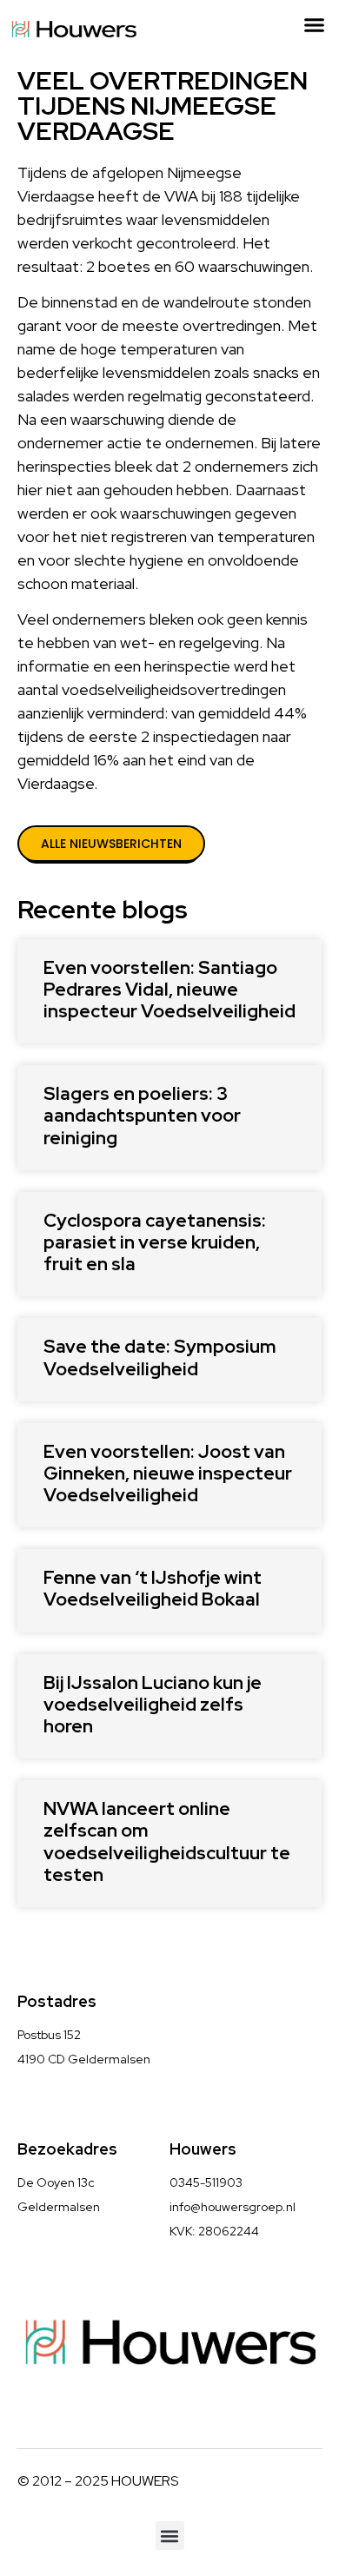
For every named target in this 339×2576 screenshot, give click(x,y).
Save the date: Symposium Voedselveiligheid (160, 1357)
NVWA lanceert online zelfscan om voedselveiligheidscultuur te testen (167, 1841)
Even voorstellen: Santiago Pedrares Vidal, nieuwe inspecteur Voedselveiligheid (169, 989)
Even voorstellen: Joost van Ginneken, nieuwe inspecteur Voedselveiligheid (168, 1473)
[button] (315, 25)
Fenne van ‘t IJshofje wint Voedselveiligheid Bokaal (153, 1588)
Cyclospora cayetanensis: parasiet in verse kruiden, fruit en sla (155, 1242)
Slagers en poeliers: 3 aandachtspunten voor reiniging (142, 1115)
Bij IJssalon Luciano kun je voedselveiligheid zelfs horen (153, 1704)
